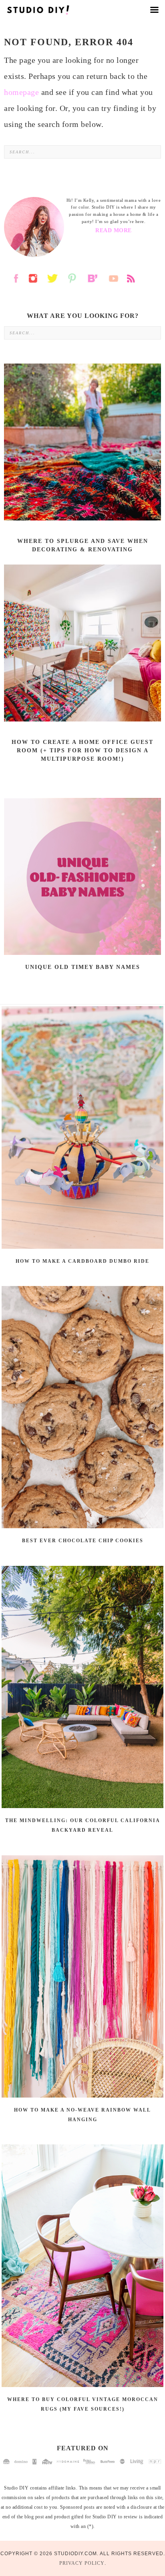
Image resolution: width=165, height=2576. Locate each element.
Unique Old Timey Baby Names (83, 967)
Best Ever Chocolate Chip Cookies (83, 1541)
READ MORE (114, 230)
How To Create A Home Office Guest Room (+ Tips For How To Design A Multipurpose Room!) (82, 750)
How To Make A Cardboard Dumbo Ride (82, 1261)
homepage (21, 92)
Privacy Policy (82, 2563)
